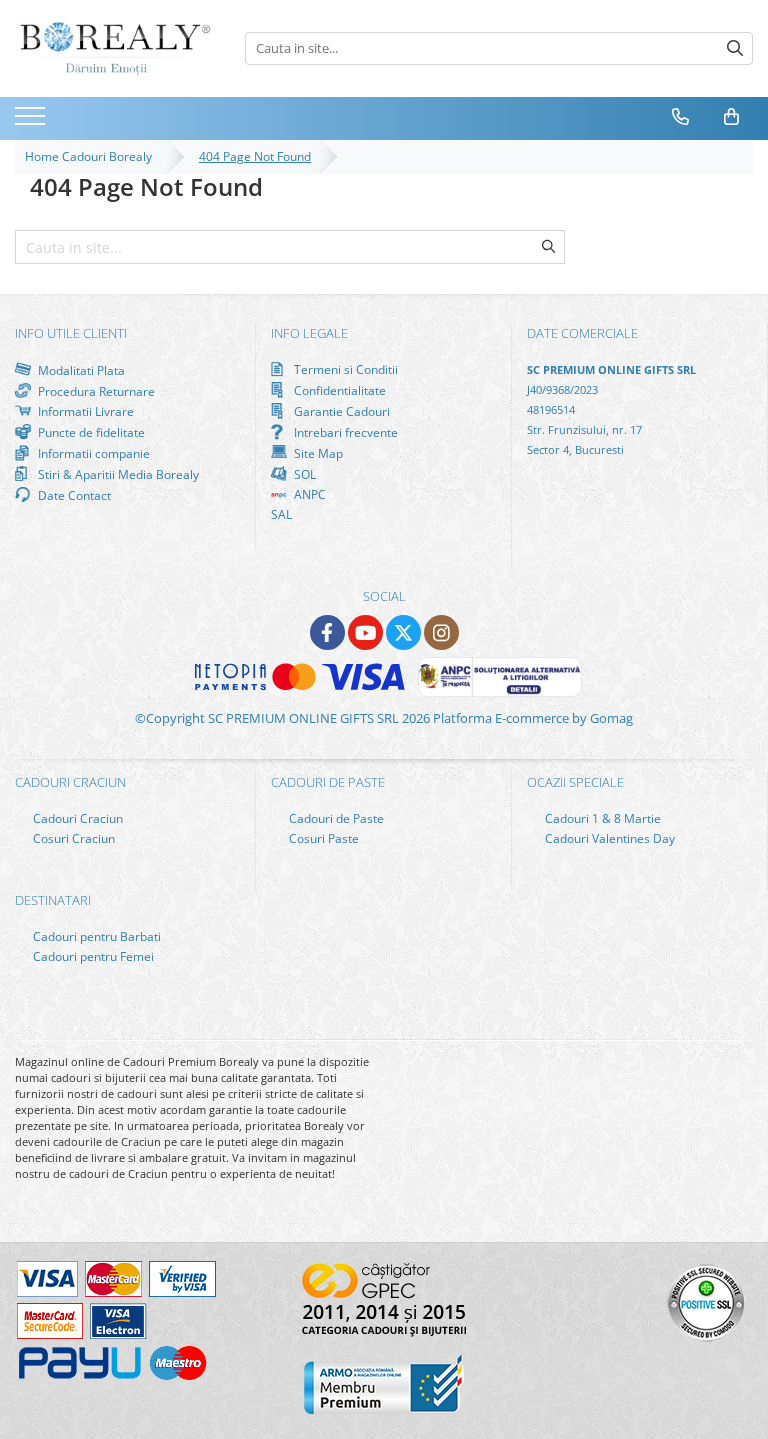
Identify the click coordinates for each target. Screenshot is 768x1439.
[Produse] (32, 122)
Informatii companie (92, 453)
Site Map (317, 453)
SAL (281, 514)
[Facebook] (327, 632)
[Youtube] (365, 632)
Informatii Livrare (84, 411)
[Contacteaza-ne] (681, 117)
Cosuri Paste (322, 838)
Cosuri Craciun (72, 838)
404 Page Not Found (255, 156)
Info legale (309, 333)
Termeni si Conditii (344, 369)
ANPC (308, 494)
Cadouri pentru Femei (92, 956)
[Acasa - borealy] (115, 48)
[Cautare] (735, 48)
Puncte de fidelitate (90, 432)
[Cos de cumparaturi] (732, 117)
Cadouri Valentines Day (608, 838)
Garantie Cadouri (340, 411)
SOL (303, 474)
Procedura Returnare (95, 391)
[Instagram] (441, 632)
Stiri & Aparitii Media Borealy (117, 474)
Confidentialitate (338, 390)
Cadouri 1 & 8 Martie (601, 818)
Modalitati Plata (80, 370)
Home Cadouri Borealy (91, 156)
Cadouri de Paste (335, 818)
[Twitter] (403, 632)
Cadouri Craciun (76, 818)
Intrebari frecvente (344, 432)
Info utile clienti (71, 333)
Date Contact (73, 495)
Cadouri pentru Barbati (95, 936)
